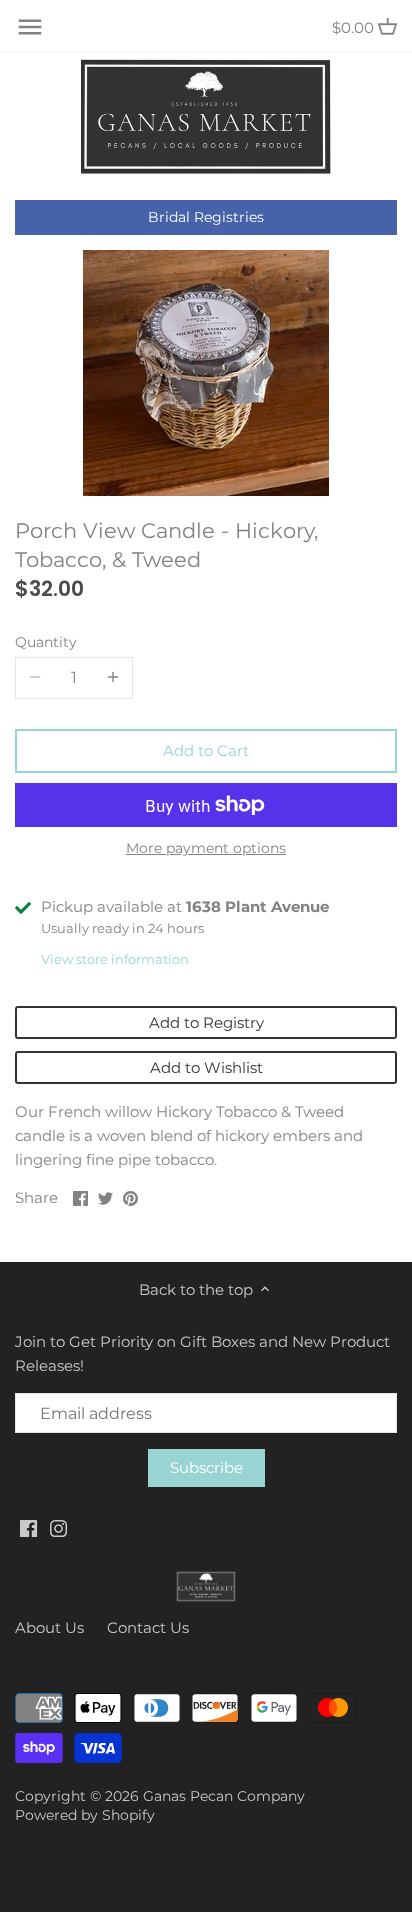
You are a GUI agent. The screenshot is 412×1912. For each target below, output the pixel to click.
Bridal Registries (206, 217)
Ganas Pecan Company (224, 1796)
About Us (49, 1627)
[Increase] (113, 678)
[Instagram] (58, 1526)
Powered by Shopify (85, 1815)
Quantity (46, 642)
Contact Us (148, 1627)
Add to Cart (206, 750)
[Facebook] (28, 1526)
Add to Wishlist (206, 1067)
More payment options (206, 848)
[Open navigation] (30, 27)
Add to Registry (206, 1022)
